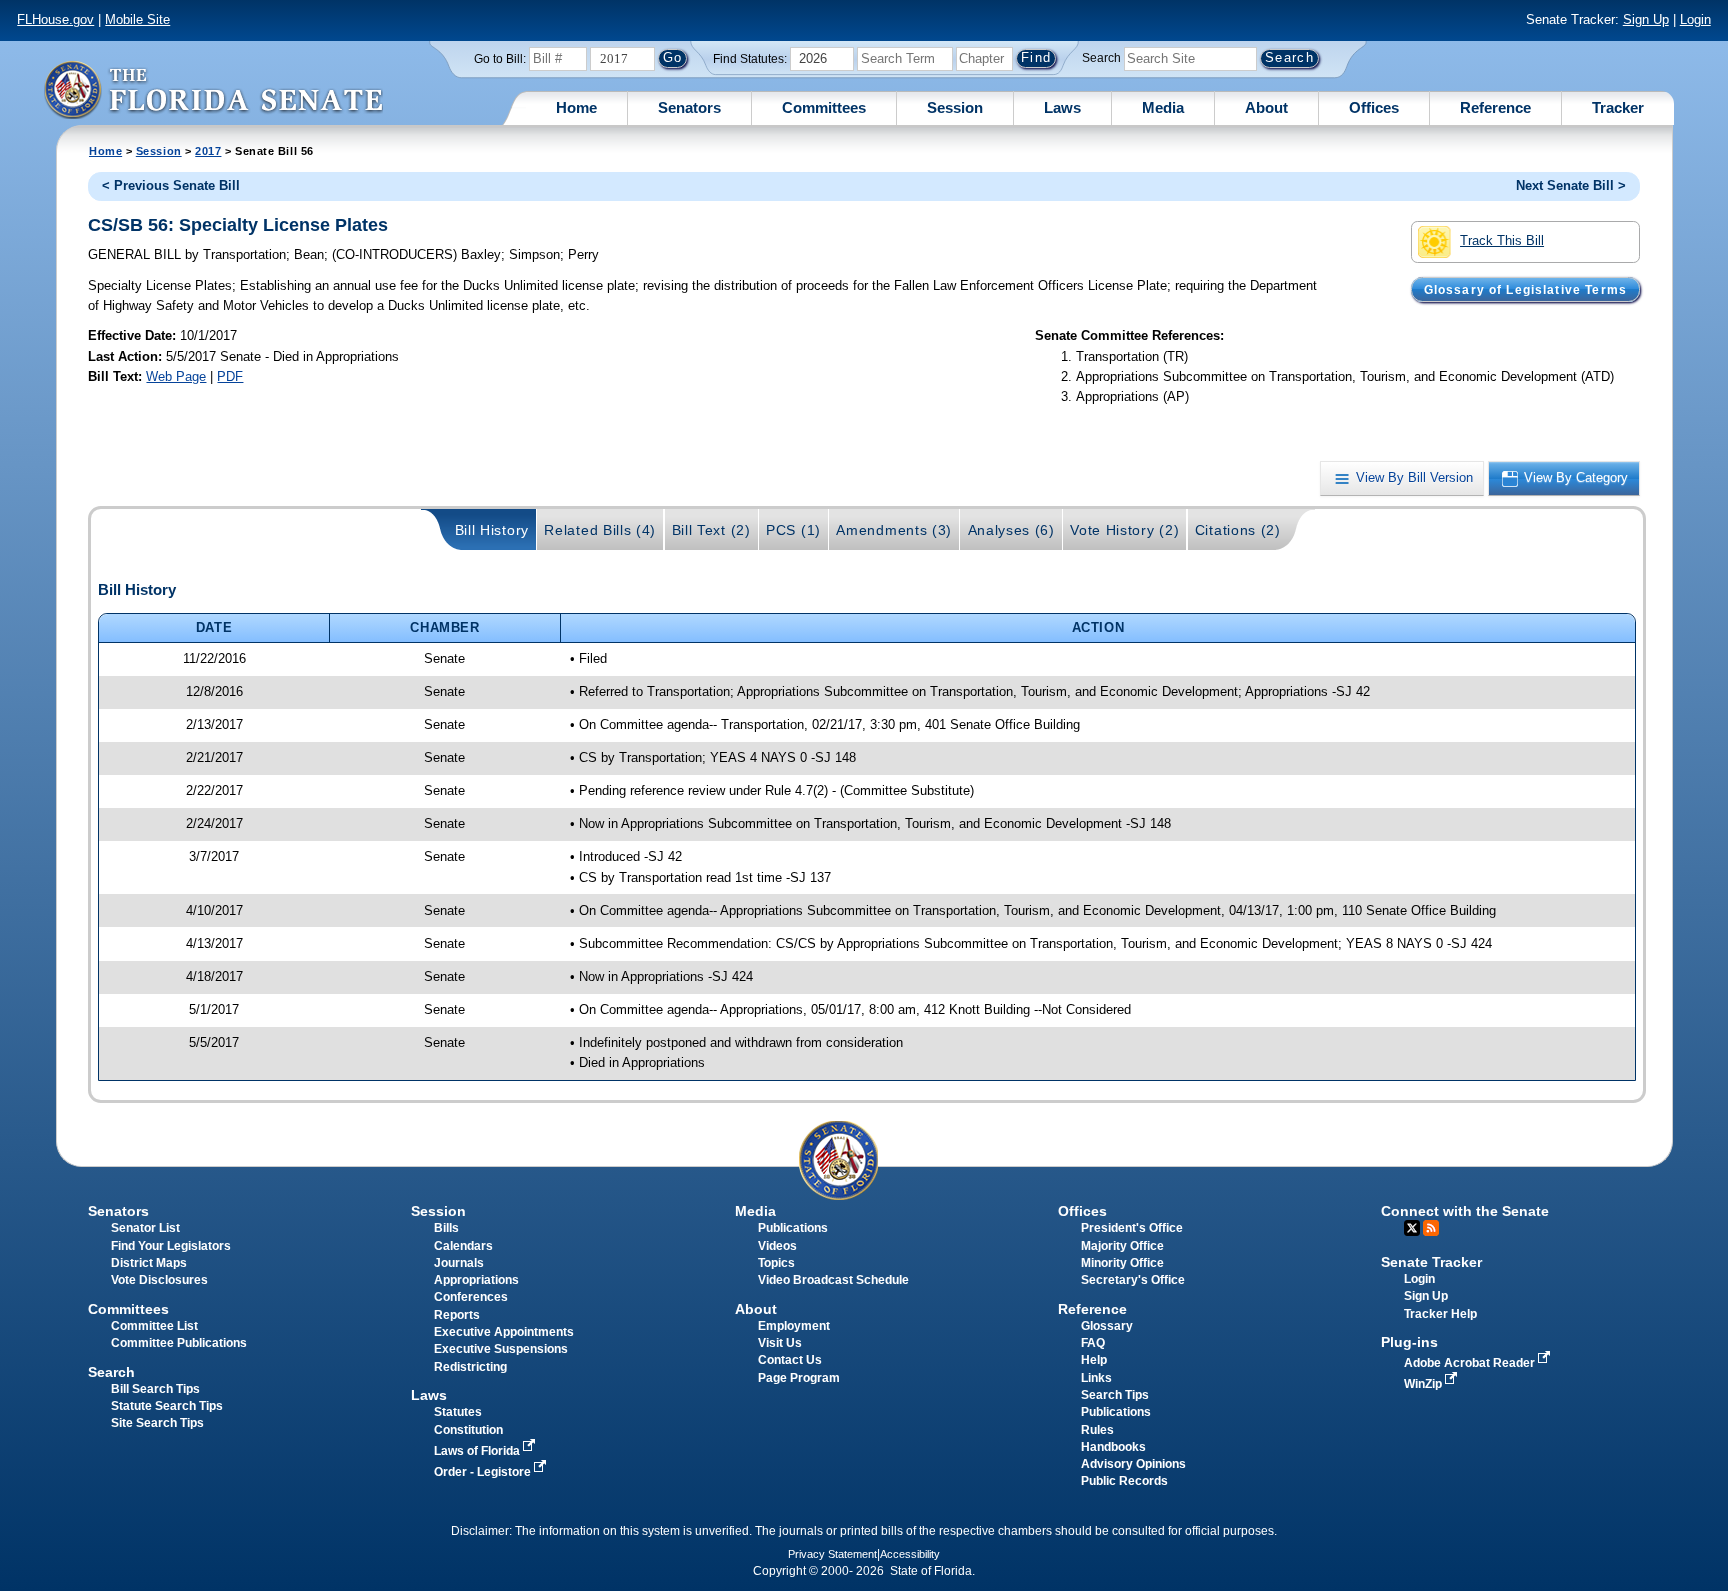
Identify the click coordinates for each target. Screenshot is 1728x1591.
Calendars (463, 1246)
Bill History (492, 530)
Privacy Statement (832, 1554)
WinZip (1424, 1384)
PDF (230, 376)
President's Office (1132, 1228)
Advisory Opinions (1133, 1464)
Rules (1097, 1430)
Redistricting (470, 1367)
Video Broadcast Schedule (833, 1280)
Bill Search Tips (155, 1389)
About (1266, 107)
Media (1163, 107)
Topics (776, 1263)
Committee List (154, 1326)
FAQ (1093, 1343)
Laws (1062, 107)
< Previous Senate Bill (171, 185)
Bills (446, 1228)
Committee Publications (179, 1343)
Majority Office (1122, 1246)
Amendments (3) (894, 530)
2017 (208, 151)
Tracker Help (1440, 1314)
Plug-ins (1409, 1342)
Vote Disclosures (159, 1280)
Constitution (468, 1430)
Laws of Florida (478, 1451)
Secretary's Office (1133, 1280)
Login (1695, 19)
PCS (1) (793, 530)
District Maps (149, 1263)
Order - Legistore (484, 1472)
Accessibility (910, 1554)
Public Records (1124, 1481)
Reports (457, 1315)
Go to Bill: (500, 59)
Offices (1374, 107)
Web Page (176, 376)
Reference (1495, 107)
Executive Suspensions (501, 1349)
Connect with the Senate (1465, 1211)
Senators (689, 107)
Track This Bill (1502, 240)
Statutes (458, 1412)
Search (1101, 58)
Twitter (1412, 1228)
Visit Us (780, 1343)
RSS (1431, 1228)
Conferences (471, 1297)
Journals (459, 1263)
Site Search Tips (157, 1423)
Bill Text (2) (711, 530)
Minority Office (1122, 1263)
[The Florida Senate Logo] (213, 89)
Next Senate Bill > (1571, 185)
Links (1096, 1378)
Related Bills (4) (600, 530)
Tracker (1618, 107)
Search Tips (1115, 1395)
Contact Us (790, 1360)
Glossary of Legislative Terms (1525, 289)
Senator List (145, 1228)
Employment (794, 1326)
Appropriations (476, 1280)
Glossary (1107, 1326)
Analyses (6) (1011, 530)
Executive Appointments (504, 1332)
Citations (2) (1238, 530)
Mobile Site (137, 19)
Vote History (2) (1124, 530)
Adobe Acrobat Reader (1471, 1363)
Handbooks (1113, 1447)
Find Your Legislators (171, 1246)
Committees (824, 107)
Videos (777, 1246)
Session (955, 107)
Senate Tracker (1431, 1262)
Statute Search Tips (167, 1406)
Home (576, 107)
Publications (793, 1228)
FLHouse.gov (55, 19)
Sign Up (1646, 19)
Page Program (799, 1378)
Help (1094, 1360)
